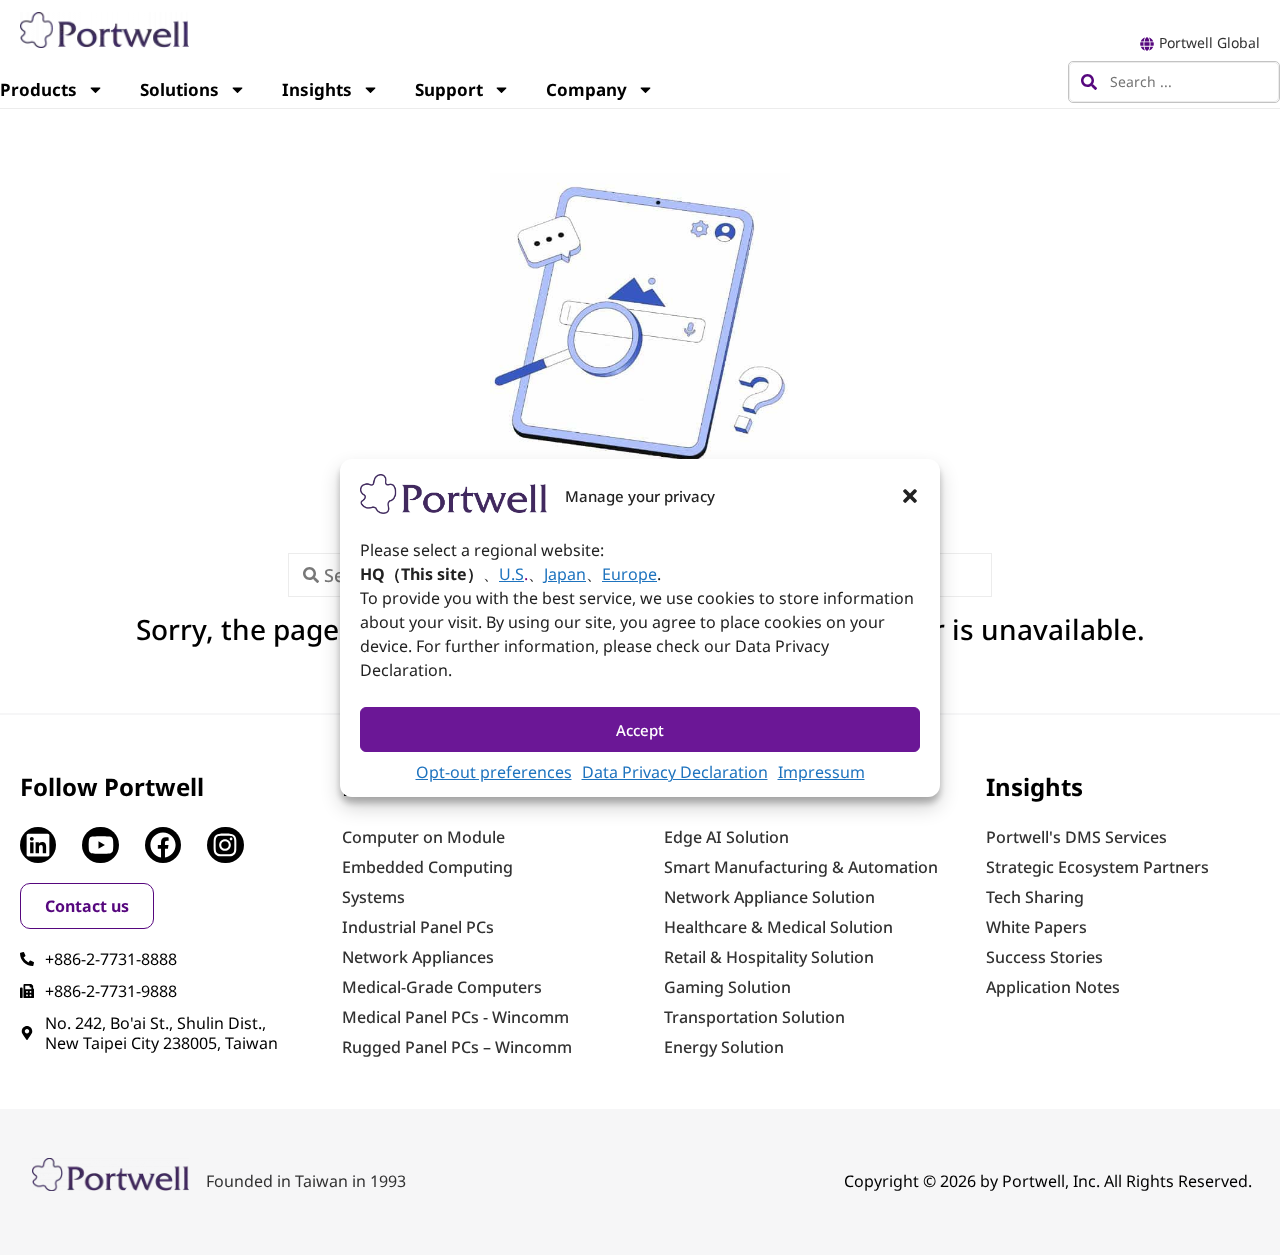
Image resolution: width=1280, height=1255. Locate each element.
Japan (565, 574)
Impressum (821, 772)
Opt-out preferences (494, 772)
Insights (317, 89)
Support (449, 89)
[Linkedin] (38, 845)
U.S (511, 574)
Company (586, 89)
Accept (640, 729)
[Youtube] (100, 845)
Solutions (179, 89)
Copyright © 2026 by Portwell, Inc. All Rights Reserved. (1048, 1181)
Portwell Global (1209, 42)
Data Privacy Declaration (675, 772)
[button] (910, 496)
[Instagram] (225, 845)
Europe (629, 574)
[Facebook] (163, 845)
